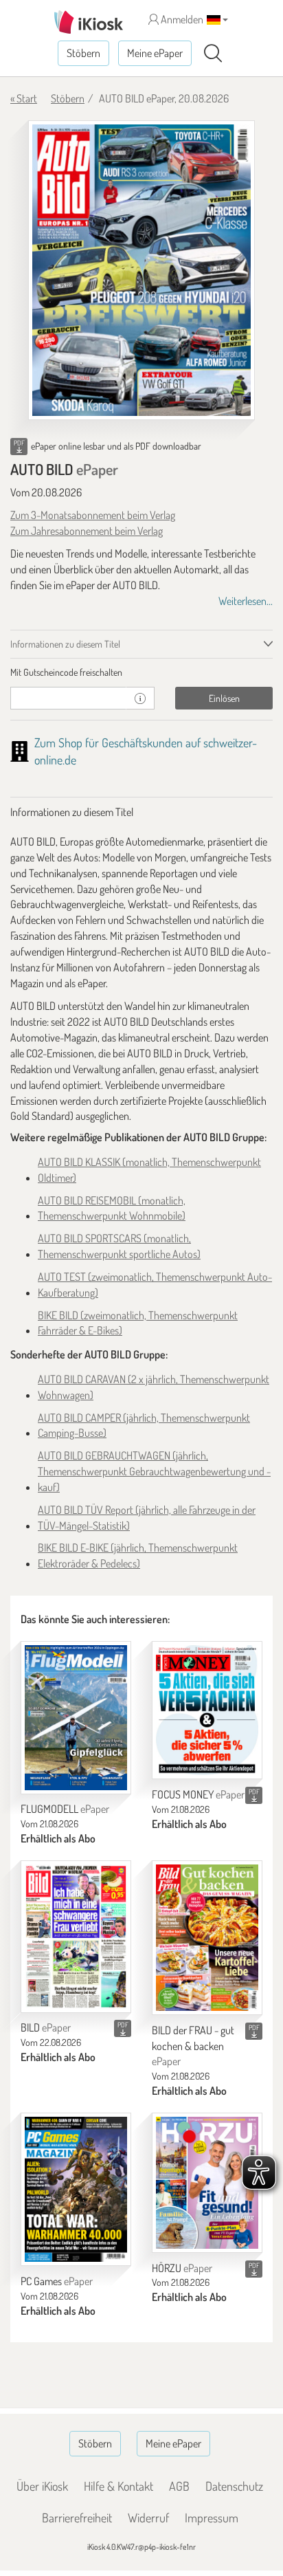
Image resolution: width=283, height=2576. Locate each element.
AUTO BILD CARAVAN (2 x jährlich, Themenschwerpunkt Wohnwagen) (154, 1387)
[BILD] (76, 1936)
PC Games (57, 2281)
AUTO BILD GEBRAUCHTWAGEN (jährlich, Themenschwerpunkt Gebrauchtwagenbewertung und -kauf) (154, 1471)
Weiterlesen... (246, 601)
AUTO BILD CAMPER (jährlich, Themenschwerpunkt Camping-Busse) (144, 1425)
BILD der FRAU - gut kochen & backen (193, 2046)
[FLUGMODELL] (76, 1718)
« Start (24, 98)
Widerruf (148, 2518)
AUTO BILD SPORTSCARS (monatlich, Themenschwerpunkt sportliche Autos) (119, 1246)
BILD (46, 2027)
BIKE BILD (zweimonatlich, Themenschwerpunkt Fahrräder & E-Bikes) (138, 1323)
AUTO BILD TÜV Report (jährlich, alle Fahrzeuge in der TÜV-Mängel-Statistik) (147, 1518)
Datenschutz (234, 2486)
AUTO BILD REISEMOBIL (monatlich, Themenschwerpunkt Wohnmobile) (112, 1208)
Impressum (212, 2518)
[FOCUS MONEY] (207, 1710)
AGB (179, 2486)
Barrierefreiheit (77, 2518)
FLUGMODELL (65, 1809)
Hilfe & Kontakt (118, 2486)
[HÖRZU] (207, 2183)
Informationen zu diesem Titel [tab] (65, 644)
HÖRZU (182, 2268)
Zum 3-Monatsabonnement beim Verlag (93, 515)
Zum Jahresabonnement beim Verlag (87, 531)
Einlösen (224, 698)
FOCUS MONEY (198, 1794)
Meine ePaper (155, 53)
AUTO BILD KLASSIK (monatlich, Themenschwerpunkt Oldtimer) (149, 1170)
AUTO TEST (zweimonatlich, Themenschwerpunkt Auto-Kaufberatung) (155, 1285)
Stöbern (83, 53)
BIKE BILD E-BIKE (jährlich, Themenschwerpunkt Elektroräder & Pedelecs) (138, 1555)
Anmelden (181, 19)
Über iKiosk (42, 2486)
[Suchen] (213, 54)
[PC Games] (76, 2189)
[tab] (141, 672)
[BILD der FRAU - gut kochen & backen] (207, 1938)
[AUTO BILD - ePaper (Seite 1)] (141, 270)
